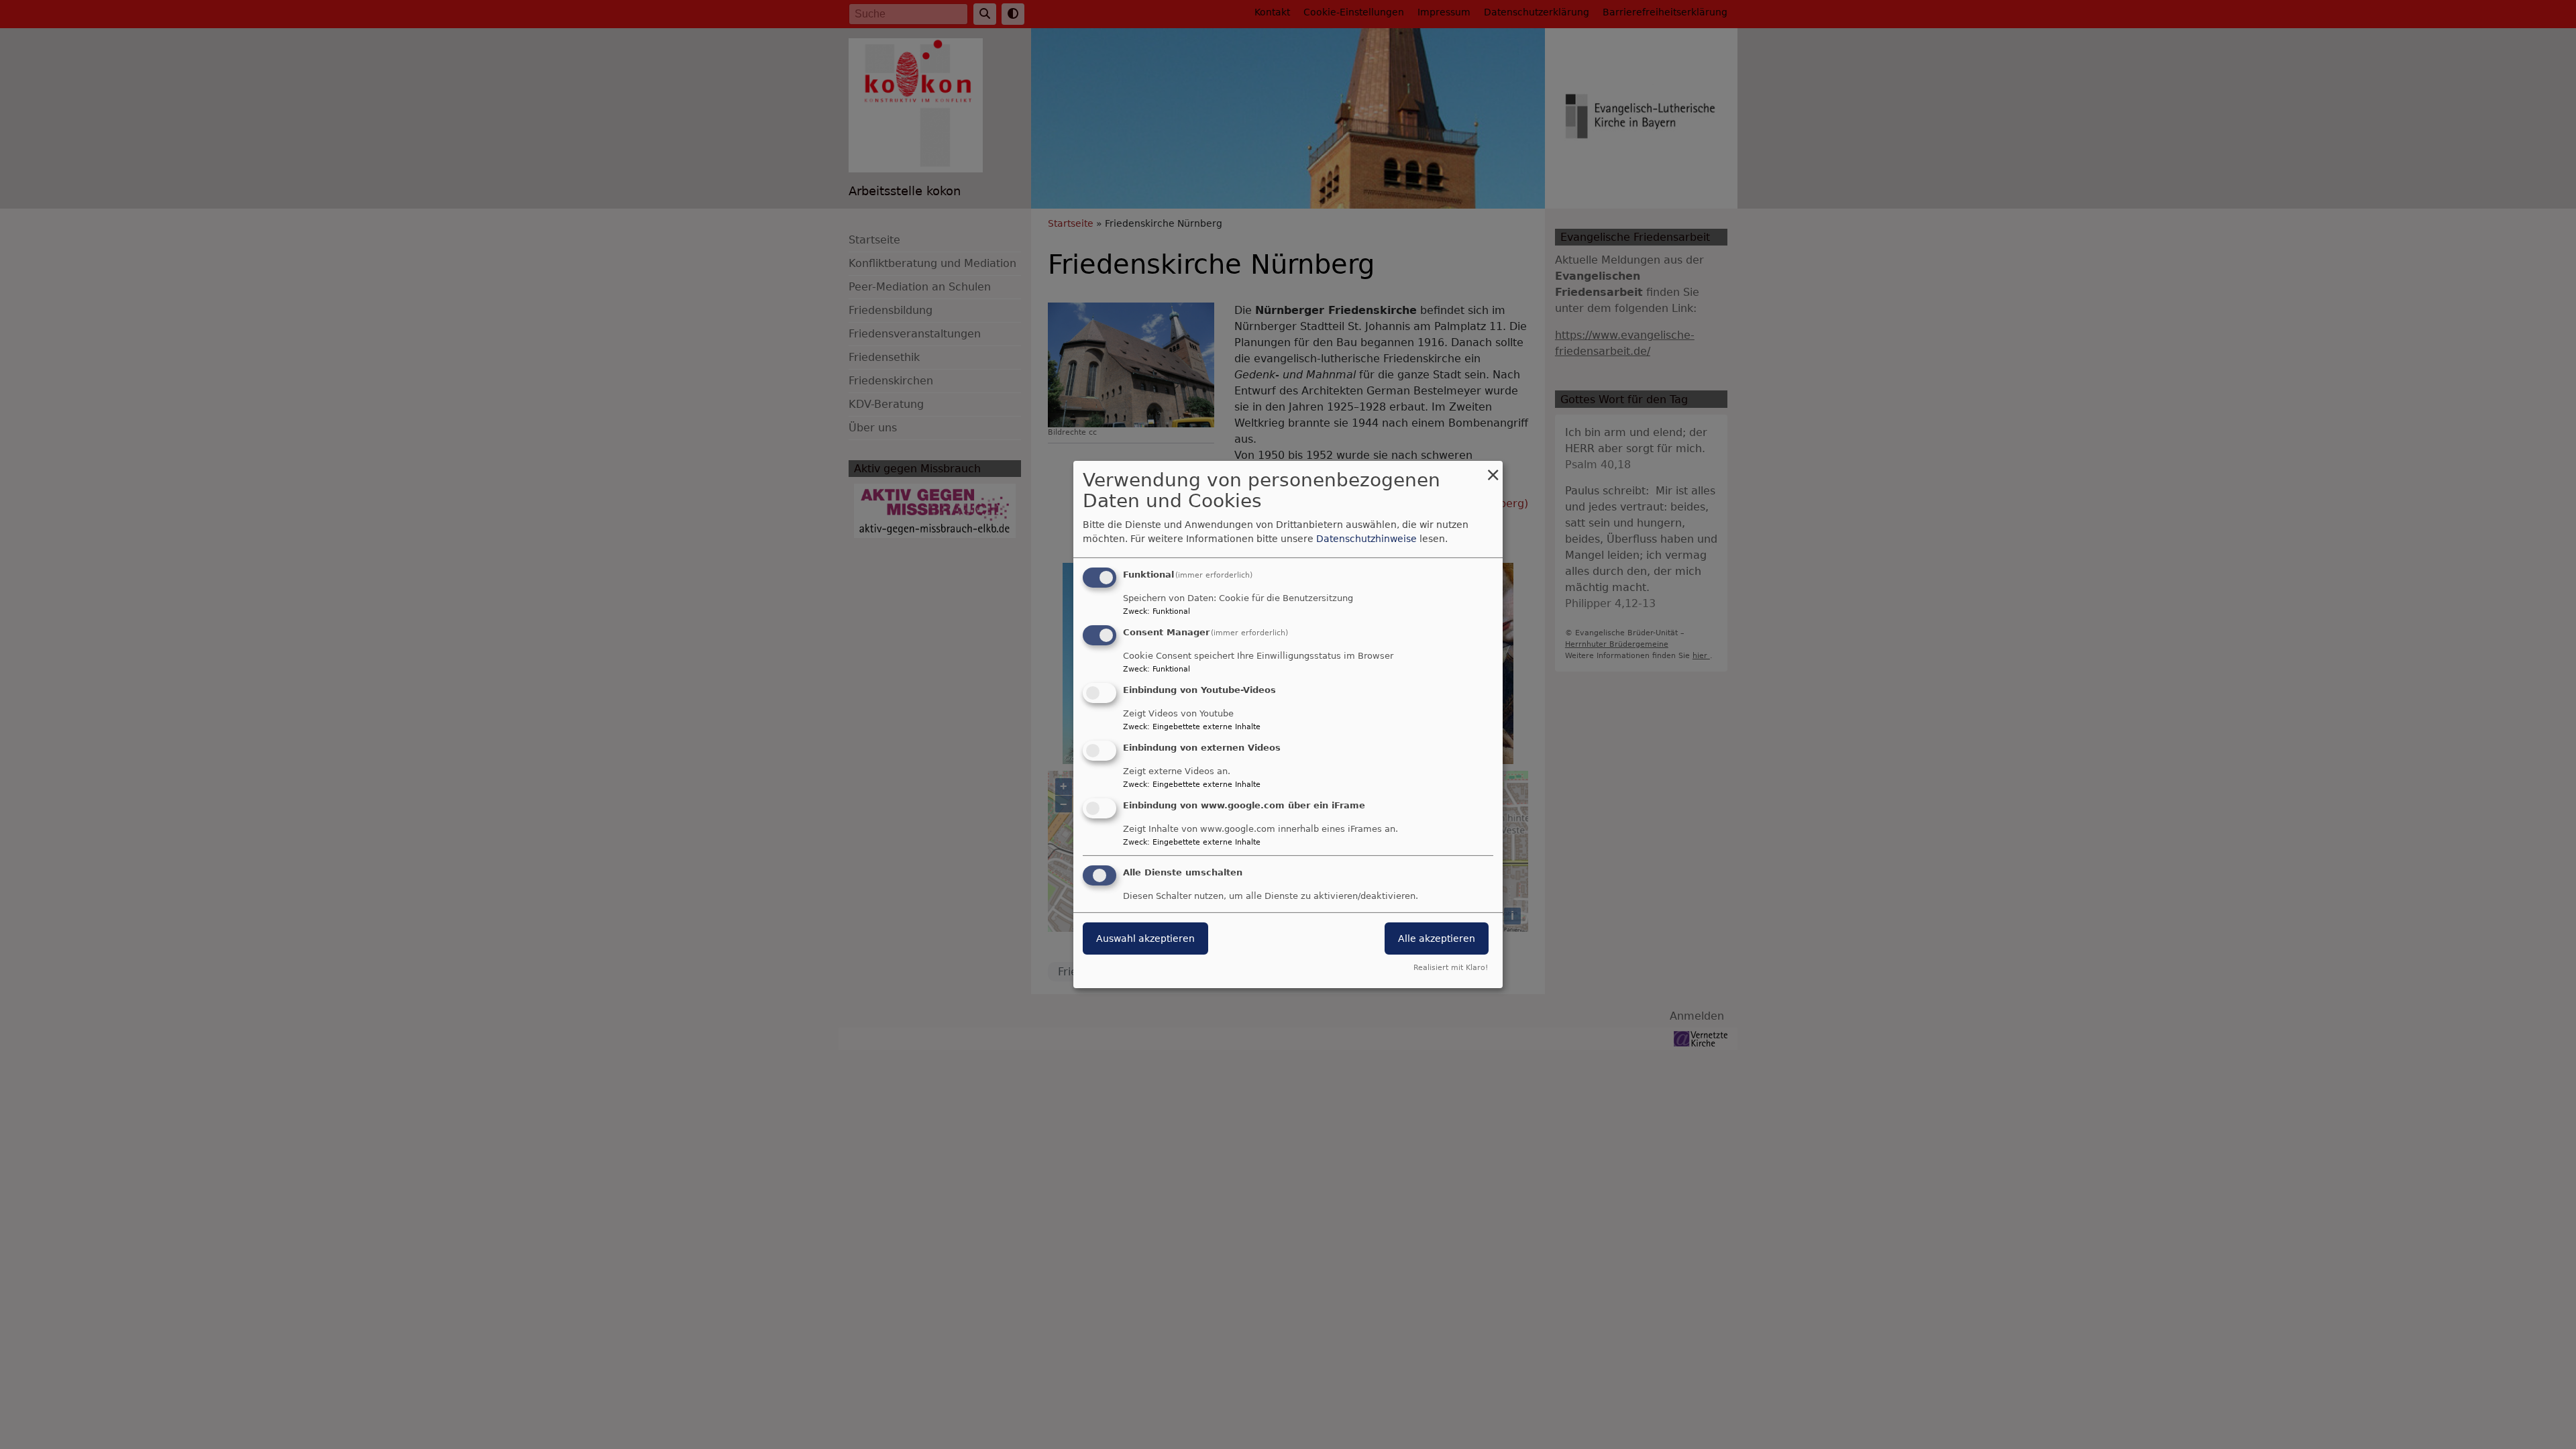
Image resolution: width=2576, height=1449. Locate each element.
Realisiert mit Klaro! (1451, 968)
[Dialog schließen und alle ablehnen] (1493, 469)
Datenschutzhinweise (1366, 539)
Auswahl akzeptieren (1145, 938)
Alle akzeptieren (1437, 938)
